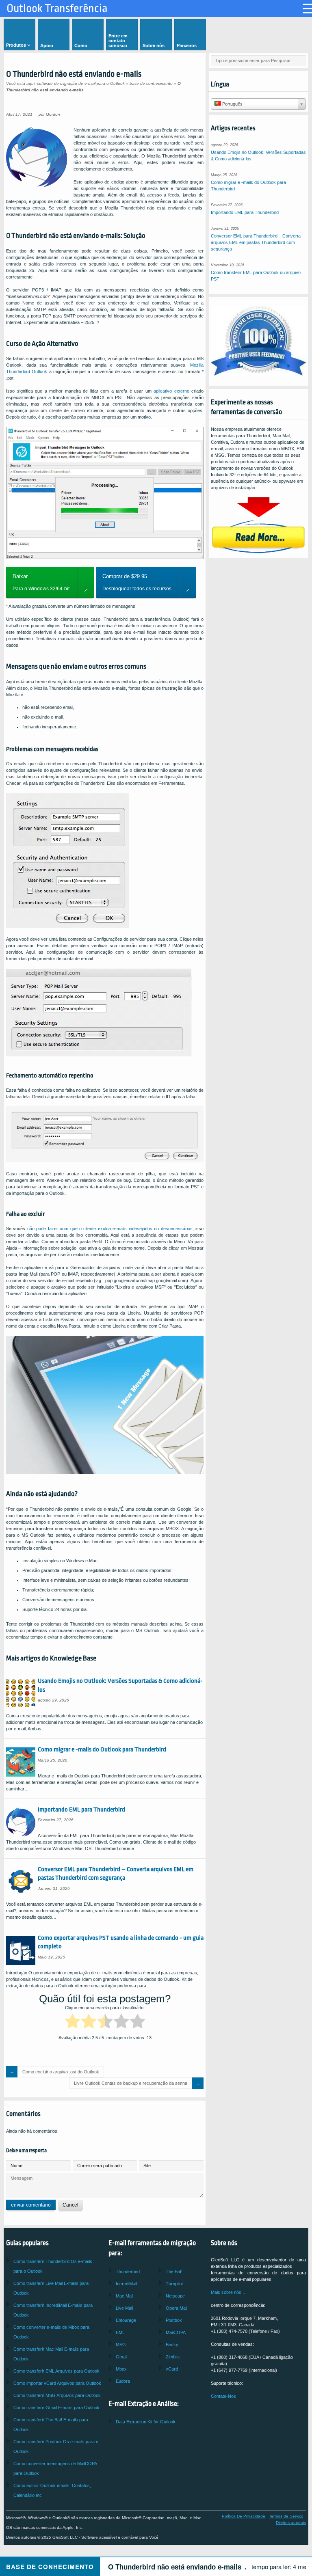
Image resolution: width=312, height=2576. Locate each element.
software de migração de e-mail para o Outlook (81, 83)
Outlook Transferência (57, 9)
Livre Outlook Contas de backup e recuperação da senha (131, 2083)
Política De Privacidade (244, 2516)
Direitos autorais (291, 2523)
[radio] (73, 2023)
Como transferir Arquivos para (56, 2371)
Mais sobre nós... (228, 2292)
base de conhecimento (151, 83)
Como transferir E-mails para (56, 2408)
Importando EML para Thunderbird (81, 1809)
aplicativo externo (171, 391)
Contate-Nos (223, 2396)
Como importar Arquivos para (57, 2383)
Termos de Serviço (286, 2516)
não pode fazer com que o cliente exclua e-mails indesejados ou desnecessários (110, 1229)
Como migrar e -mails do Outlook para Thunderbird (102, 1749)
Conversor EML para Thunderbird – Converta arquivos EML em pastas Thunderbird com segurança (256, 242)
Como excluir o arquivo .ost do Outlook (61, 2072)
